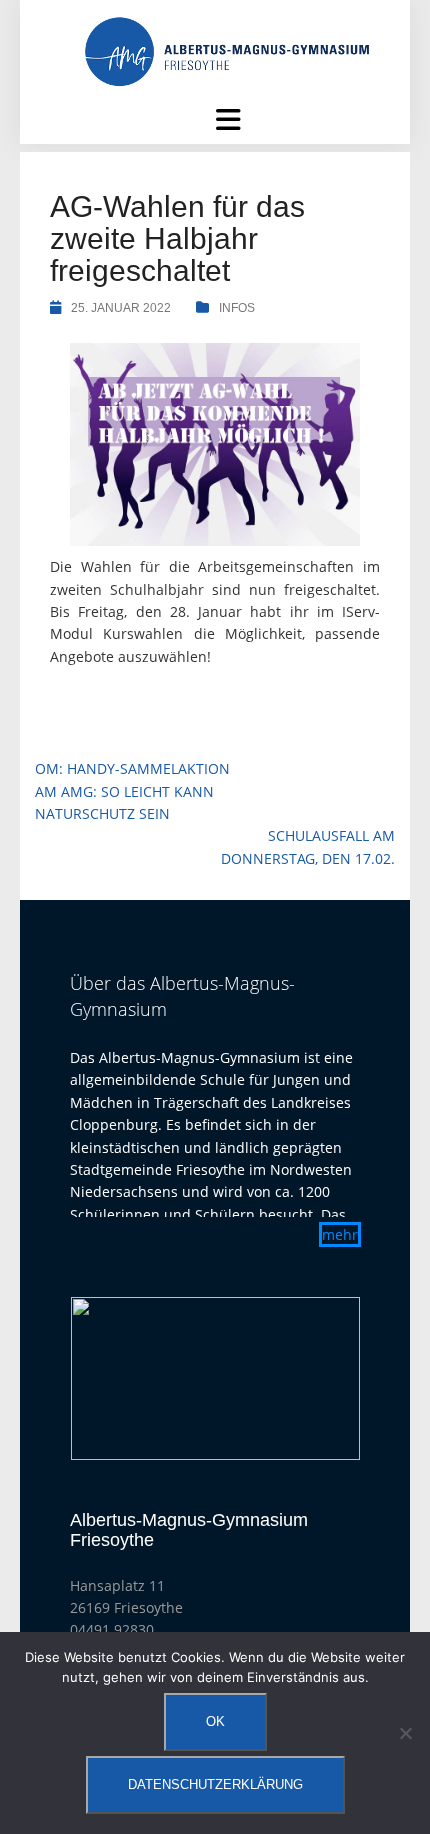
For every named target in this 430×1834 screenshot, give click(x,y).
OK (215, 1721)
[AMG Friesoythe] (227, 50)
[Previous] (112, 1379)
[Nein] (405, 1733)
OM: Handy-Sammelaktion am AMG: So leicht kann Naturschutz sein (132, 791)
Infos (237, 308)
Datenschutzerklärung (215, 1784)
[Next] (319, 1379)
